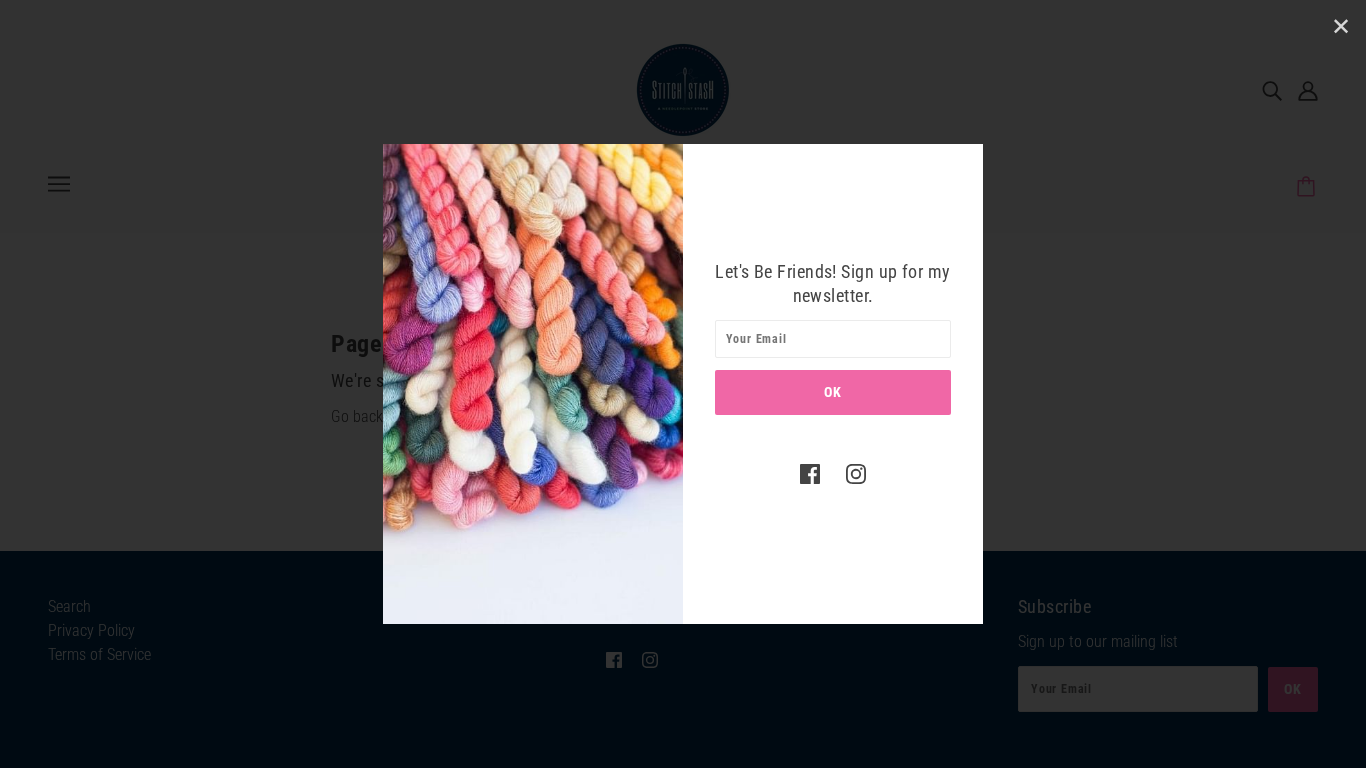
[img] (810, 473)
